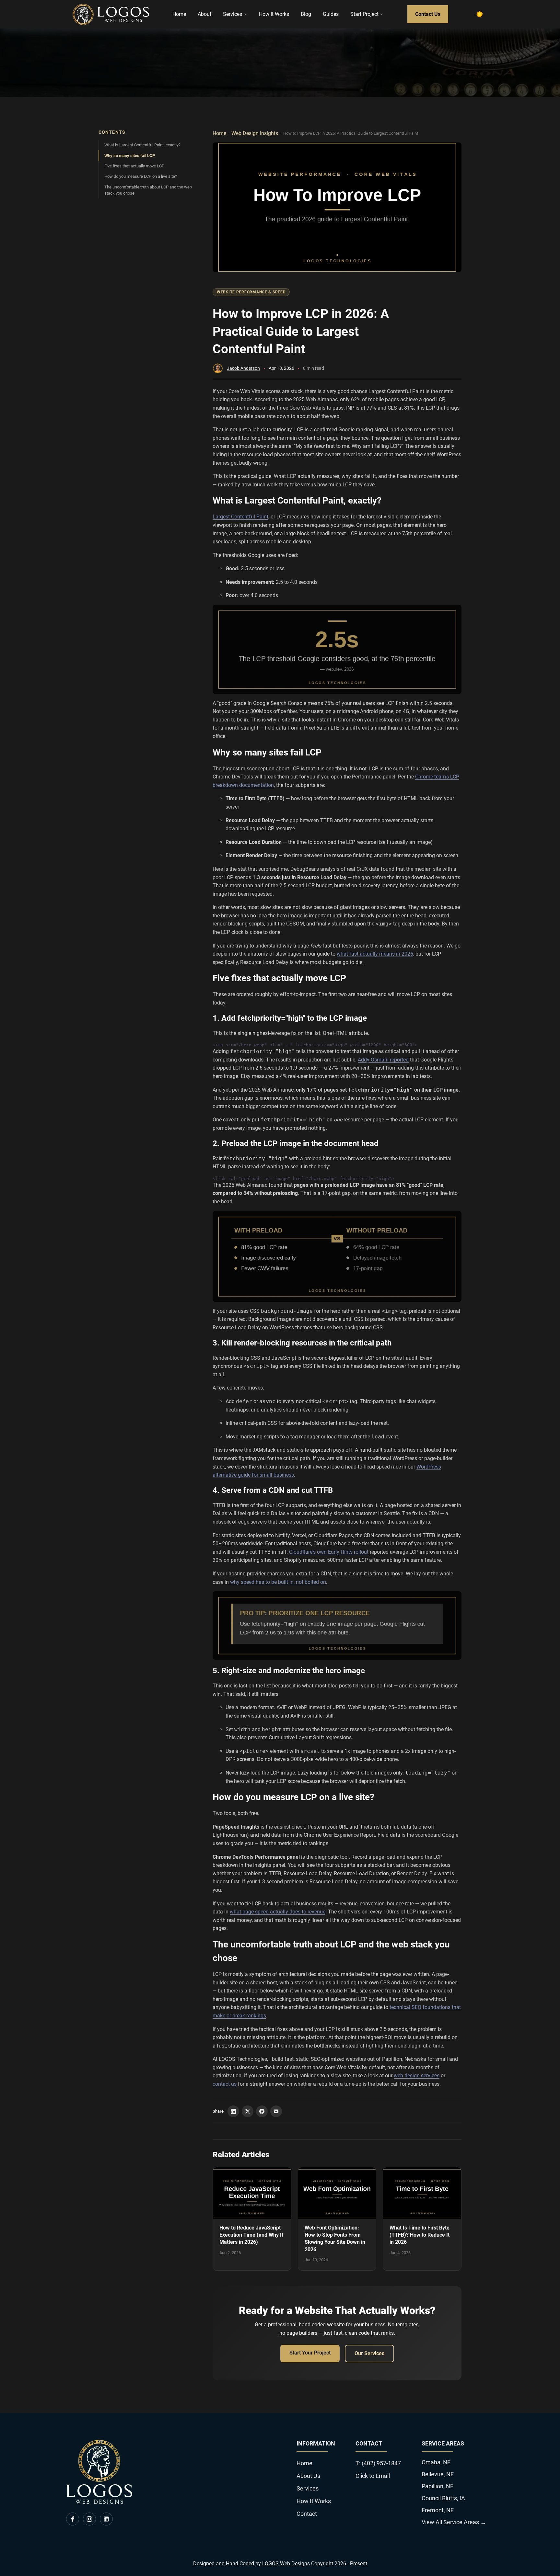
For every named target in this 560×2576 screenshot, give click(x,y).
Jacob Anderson (243, 368)
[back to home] (111, 14)
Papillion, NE (437, 2486)
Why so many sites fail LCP (130, 156)
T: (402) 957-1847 (378, 2463)
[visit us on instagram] (89, 2519)
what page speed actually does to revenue (278, 1912)
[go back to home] (99, 2502)
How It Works (274, 14)
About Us (308, 2476)
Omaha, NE (436, 2462)
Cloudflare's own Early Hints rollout (329, 1552)
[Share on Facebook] (262, 2111)
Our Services (369, 2353)
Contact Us (428, 14)
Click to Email (373, 2476)
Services (233, 14)
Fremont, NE (438, 2510)
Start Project (364, 14)
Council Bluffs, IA (443, 2498)
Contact (307, 2514)
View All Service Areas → (454, 2522)
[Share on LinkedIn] (233, 2111)
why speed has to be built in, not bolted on (278, 1582)
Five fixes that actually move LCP (134, 166)
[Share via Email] (276, 2111)
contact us (225, 2084)
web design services (417, 2076)
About (204, 14)
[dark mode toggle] (480, 14)
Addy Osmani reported (383, 1060)
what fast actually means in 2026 (375, 954)
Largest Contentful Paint (240, 517)
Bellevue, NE (438, 2474)
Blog (306, 14)
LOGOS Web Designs (286, 2564)
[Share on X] (248, 2111)
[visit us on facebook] (73, 2519)
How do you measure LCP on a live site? (141, 176)
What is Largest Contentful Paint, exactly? (142, 145)
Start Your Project (310, 2353)
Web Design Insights (255, 133)
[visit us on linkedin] (106, 2519)
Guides (331, 14)
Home (179, 14)
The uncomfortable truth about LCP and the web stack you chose (148, 190)
